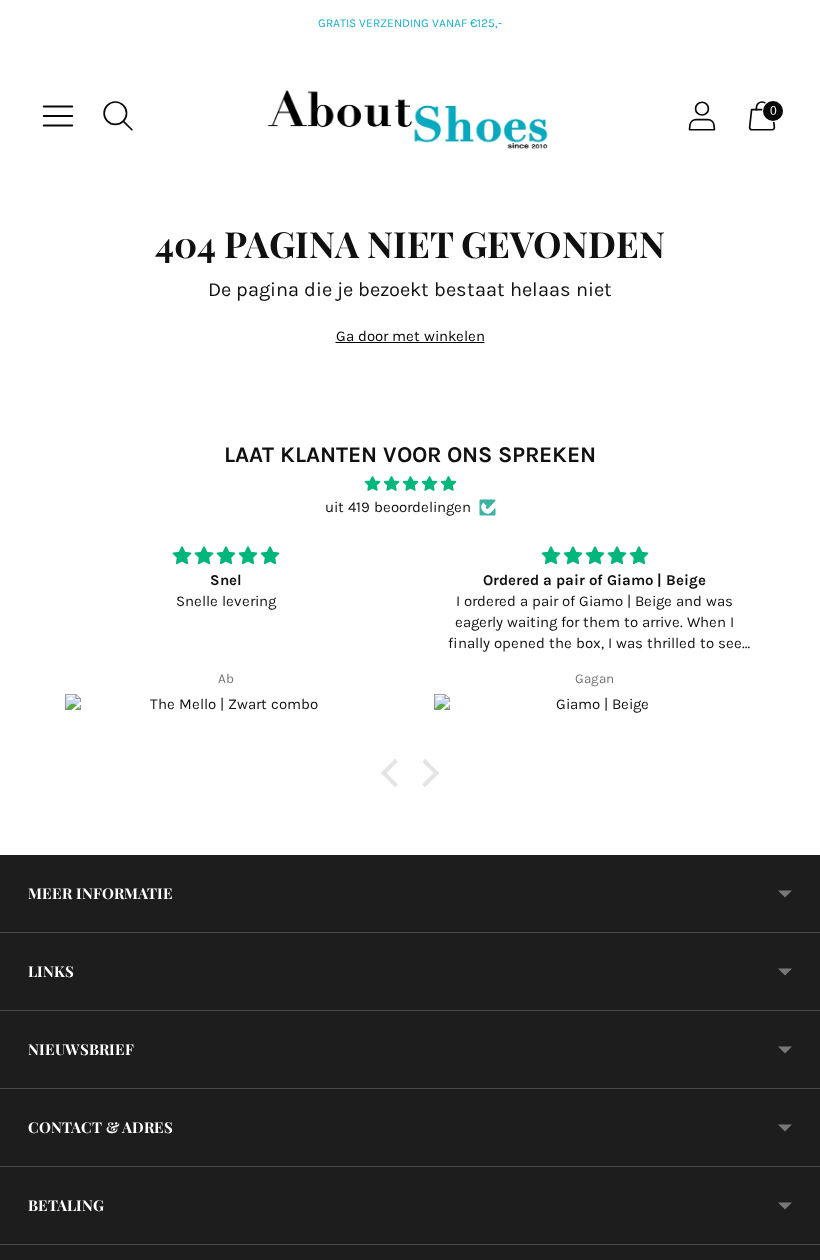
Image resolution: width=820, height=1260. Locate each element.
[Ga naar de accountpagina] (702, 116)
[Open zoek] (118, 116)
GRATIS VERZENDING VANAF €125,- (410, 23)
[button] (395, 773)
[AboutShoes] (410, 116)
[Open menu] (58, 116)
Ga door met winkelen (410, 336)
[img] (410, 484)
